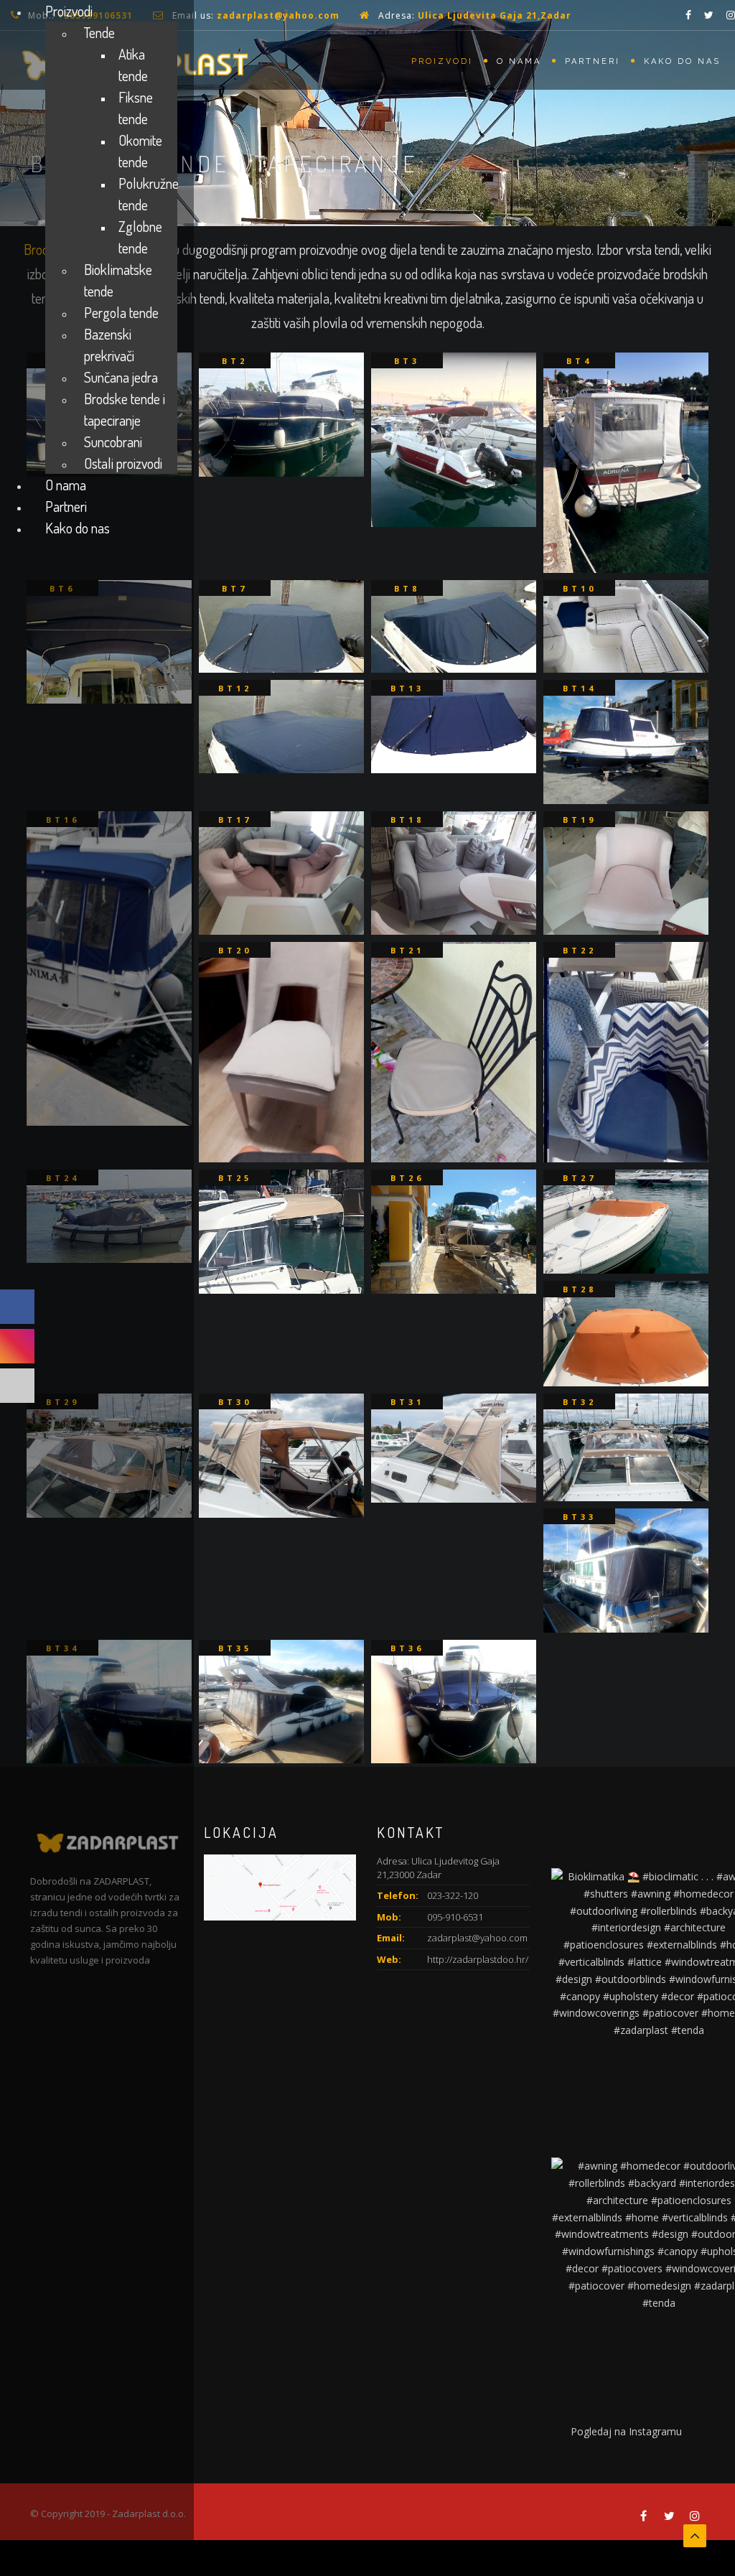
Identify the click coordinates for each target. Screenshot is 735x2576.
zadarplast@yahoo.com (278, 15)
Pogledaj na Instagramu (626, 2431)
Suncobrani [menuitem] (113, 442)
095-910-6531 (455, 1917)
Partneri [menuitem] (66, 506)
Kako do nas (682, 61)
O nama (519, 61)
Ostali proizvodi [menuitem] (123, 463)
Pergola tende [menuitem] (121, 312)
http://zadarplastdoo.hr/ (478, 1959)
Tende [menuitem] (99, 32)
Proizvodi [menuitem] (69, 11)
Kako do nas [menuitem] (78, 528)
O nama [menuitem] (66, 485)
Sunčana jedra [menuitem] (121, 377)
